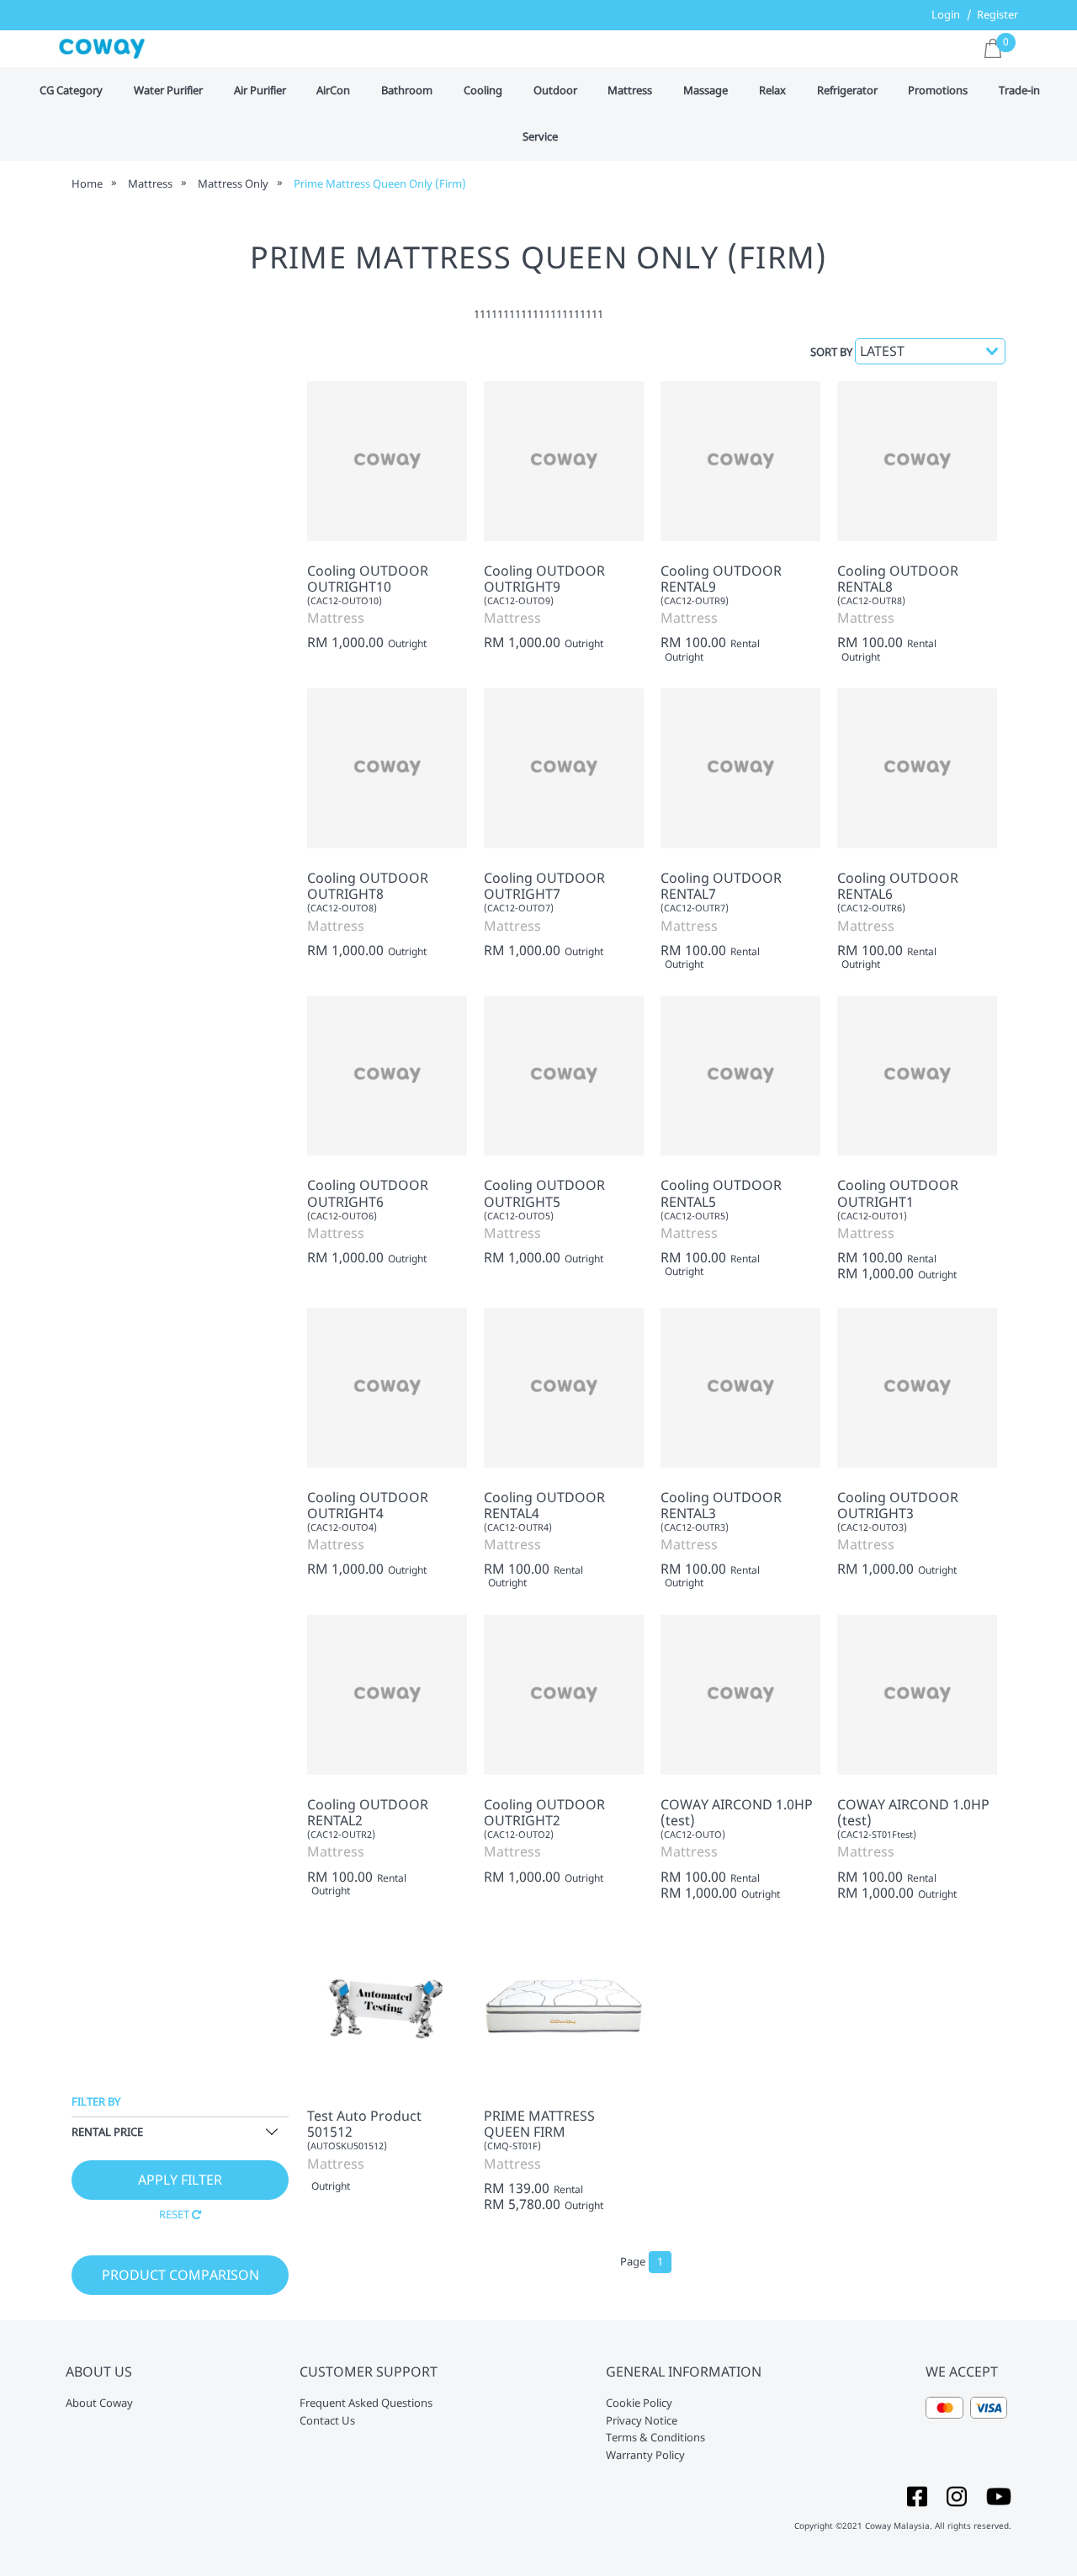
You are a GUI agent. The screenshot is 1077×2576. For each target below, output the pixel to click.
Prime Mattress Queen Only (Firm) (380, 183)
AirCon (333, 91)
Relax (772, 91)
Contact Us (327, 2421)
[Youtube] (999, 2495)
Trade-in (1019, 91)
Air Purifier (260, 91)
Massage (706, 91)
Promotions (938, 91)
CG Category (71, 91)
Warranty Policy (645, 2456)
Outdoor (555, 91)
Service (540, 137)
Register (997, 14)
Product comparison (180, 2275)
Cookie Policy (639, 2403)
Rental (745, 644)
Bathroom (407, 91)
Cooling (483, 91)
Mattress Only (233, 183)
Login (946, 14)
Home (87, 183)
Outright (407, 644)
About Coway (99, 2403)
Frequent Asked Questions (366, 2403)
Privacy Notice (642, 2421)
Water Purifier (168, 91)
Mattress (630, 91)
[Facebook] (917, 2495)
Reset (175, 2214)
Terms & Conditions (655, 2438)
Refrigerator (847, 91)
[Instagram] (957, 2495)
